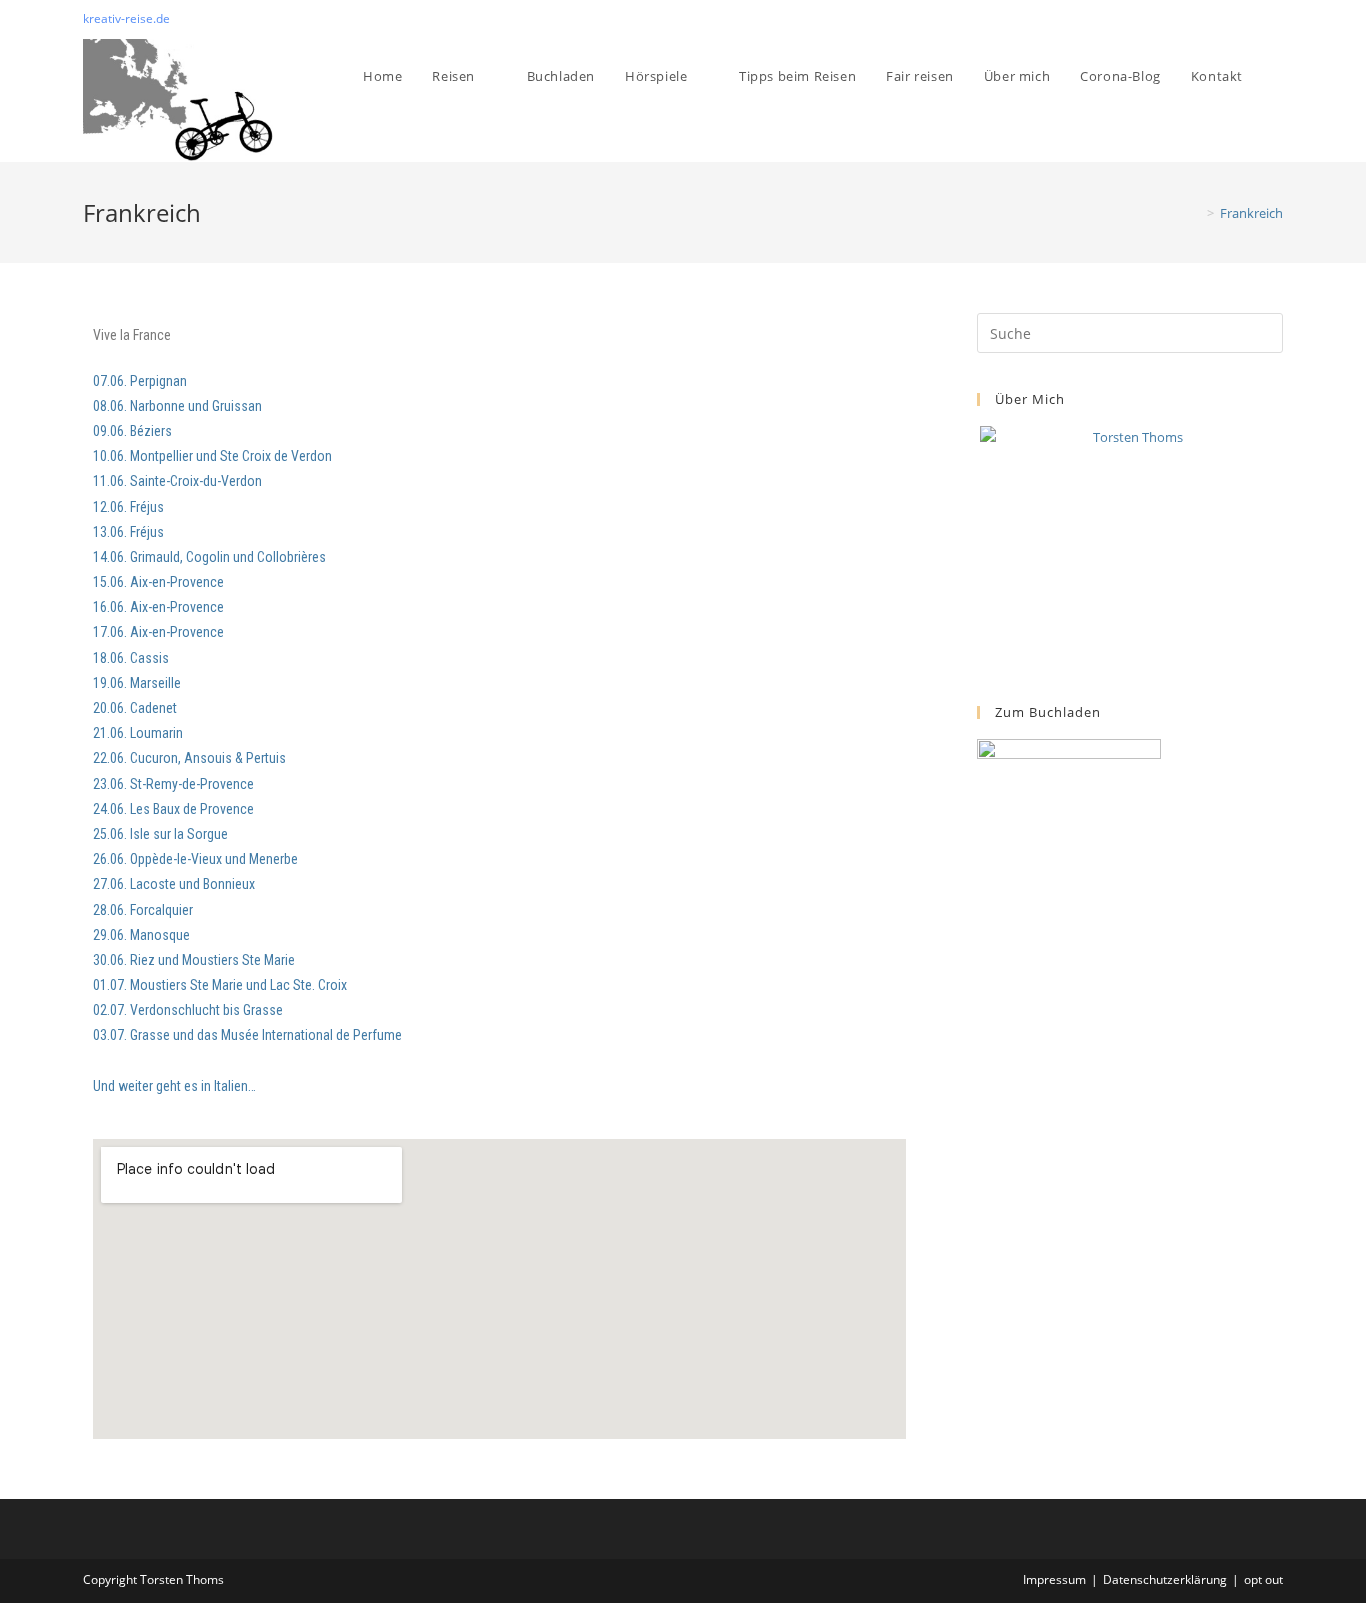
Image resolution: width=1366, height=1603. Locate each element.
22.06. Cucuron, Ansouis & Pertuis (189, 758)
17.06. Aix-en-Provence (158, 632)
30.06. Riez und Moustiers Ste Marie (194, 960)
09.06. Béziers (134, 431)
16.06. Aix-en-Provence (158, 607)
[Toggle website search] (1278, 76)
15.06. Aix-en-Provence (158, 582)
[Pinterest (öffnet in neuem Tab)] (1254, 19)
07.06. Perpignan (140, 381)
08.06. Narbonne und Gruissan (177, 406)
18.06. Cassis (132, 658)
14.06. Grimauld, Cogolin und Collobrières (209, 557)
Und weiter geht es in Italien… (174, 1086)
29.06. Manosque (141, 935)
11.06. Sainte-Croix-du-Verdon (179, 481)
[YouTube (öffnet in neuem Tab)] (1274, 19)
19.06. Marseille (137, 683)
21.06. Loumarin (138, 733)
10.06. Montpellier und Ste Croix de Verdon (212, 456)
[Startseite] (1196, 213)
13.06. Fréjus (128, 532)
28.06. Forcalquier (143, 910)
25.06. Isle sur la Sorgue (160, 834)
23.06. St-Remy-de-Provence (173, 784)
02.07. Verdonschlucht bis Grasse (188, 1010)
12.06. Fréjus (128, 507)
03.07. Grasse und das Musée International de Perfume (247, 1035)
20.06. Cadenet (135, 708)
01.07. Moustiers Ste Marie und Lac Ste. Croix (220, 985)
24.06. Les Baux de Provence (173, 809)
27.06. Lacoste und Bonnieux (174, 884)
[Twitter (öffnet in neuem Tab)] (1231, 19)
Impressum (1054, 1579)
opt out (1263, 1579)
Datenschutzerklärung (1165, 1579)
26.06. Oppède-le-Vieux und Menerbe (195, 859)
